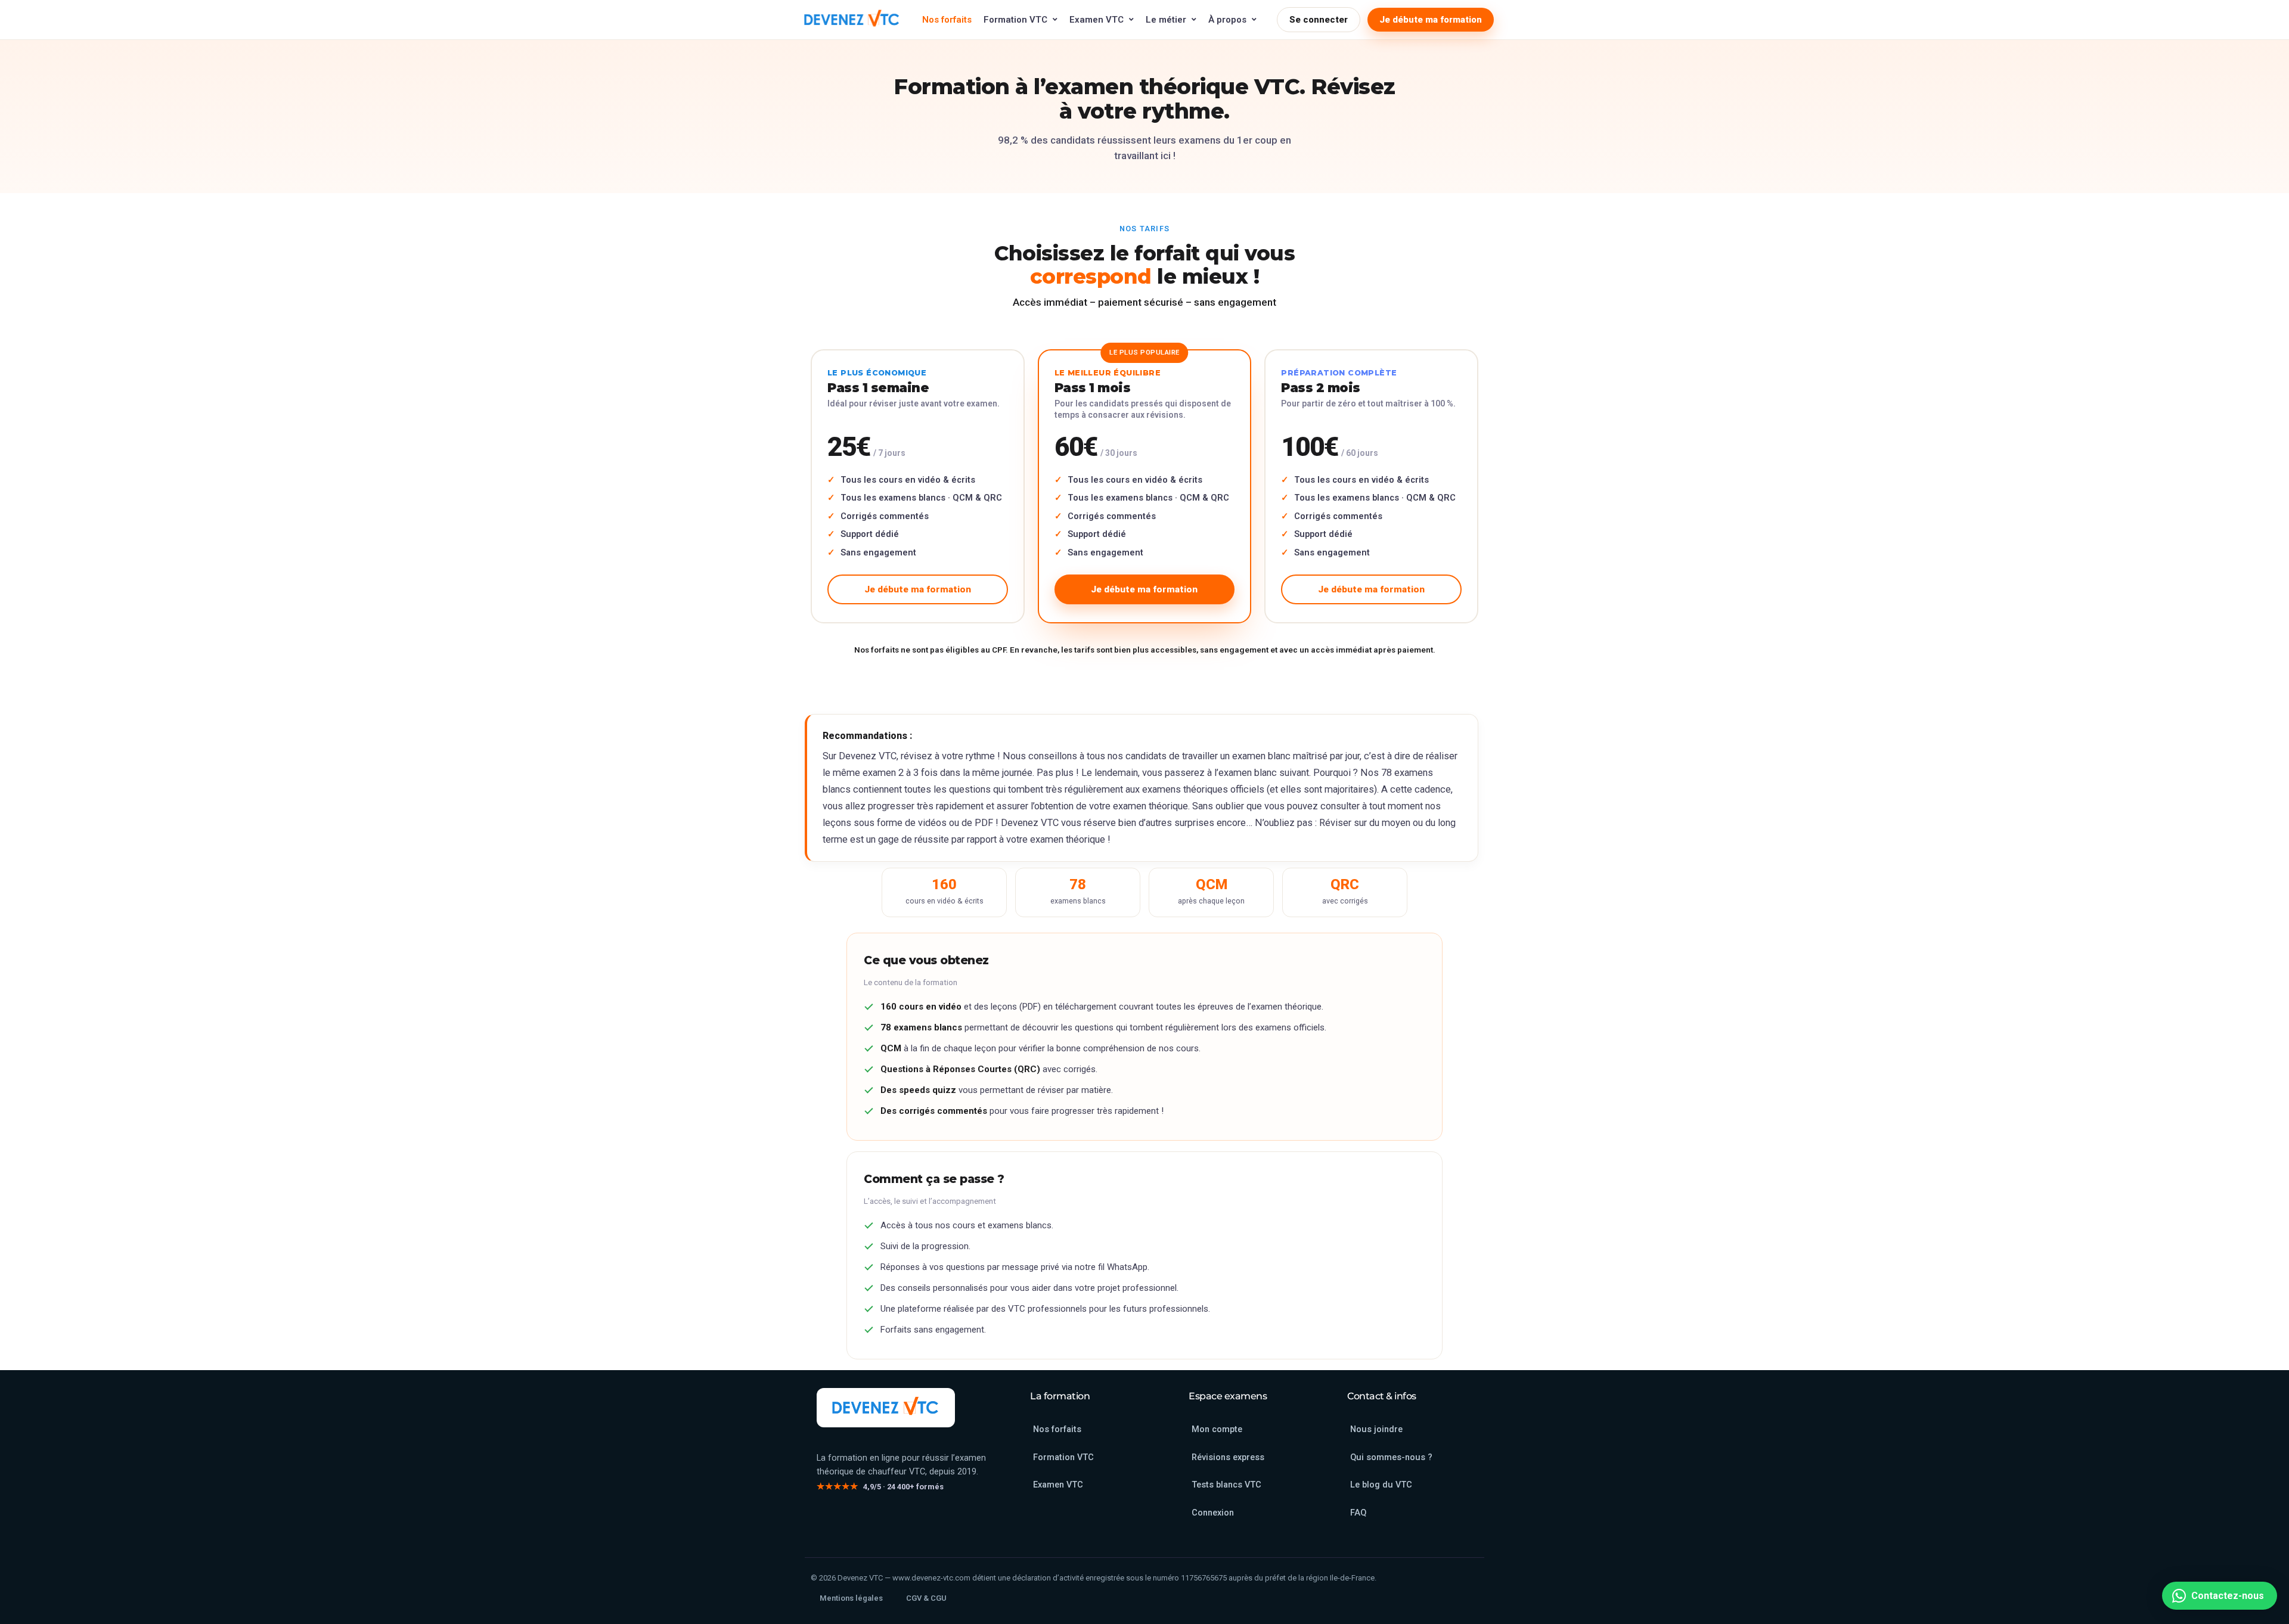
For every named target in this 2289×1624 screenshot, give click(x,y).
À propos (1227, 20)
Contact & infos (1382, 1396)
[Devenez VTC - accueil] (886, 1408)
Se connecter (1319, 20)
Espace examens (1228, 1396)
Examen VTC (1097, 20)
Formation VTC (1015, 20)
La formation (1060, 1396)
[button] (2220, 1596)
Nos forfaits (947, 20)
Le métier (1166, 20)
